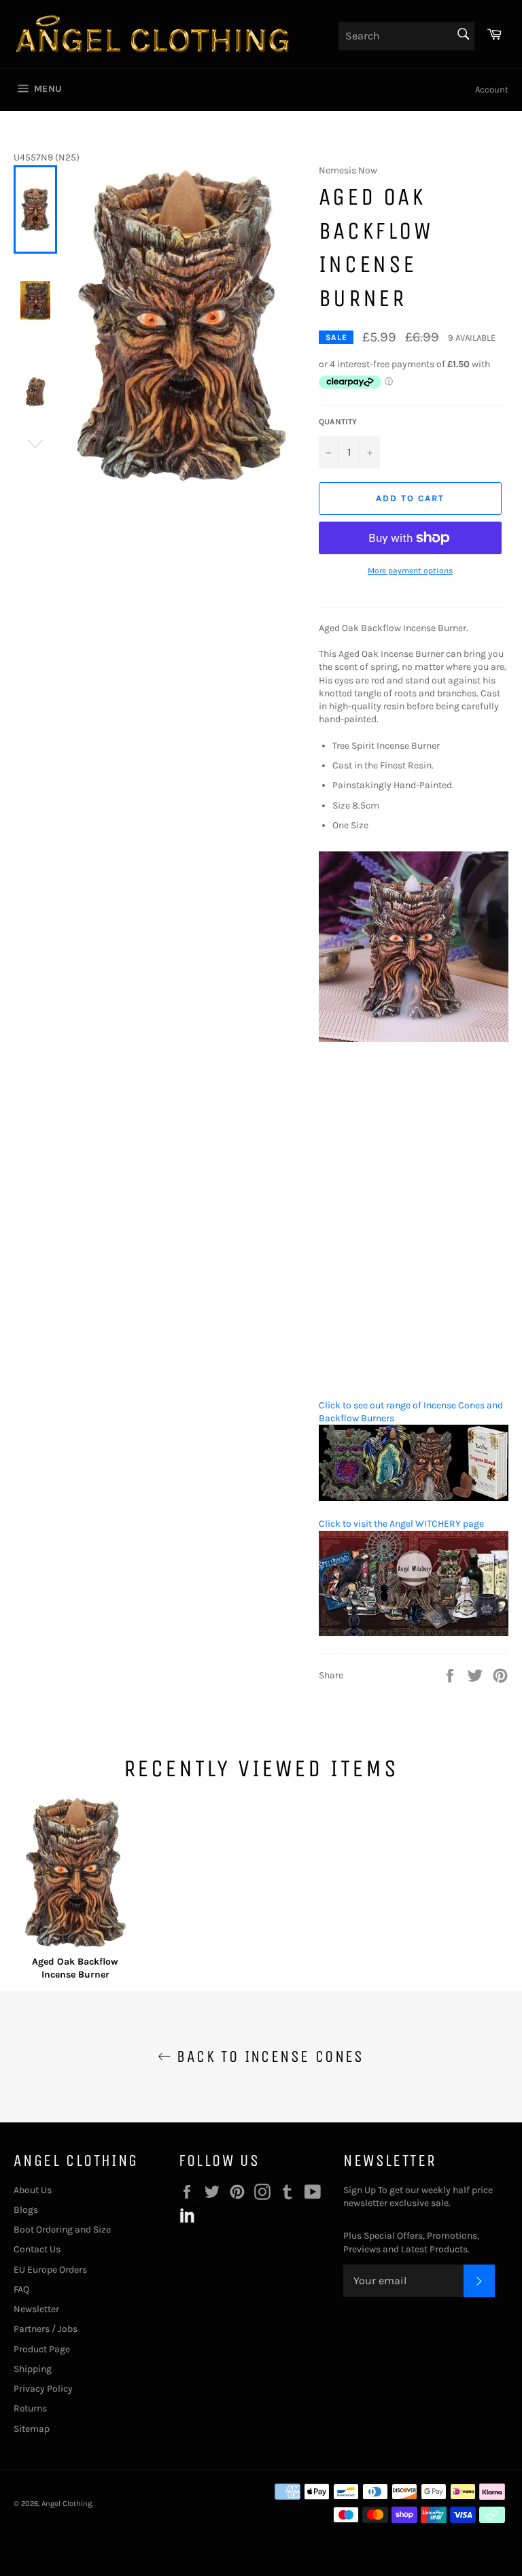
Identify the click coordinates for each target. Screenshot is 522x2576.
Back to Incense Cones (268, 2056)
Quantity (338, 422)
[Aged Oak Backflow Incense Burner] (75, 1875)
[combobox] (406, 36)
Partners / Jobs (46, 2329)
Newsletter (36, 2309)
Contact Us (37, 2249)
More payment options (410, 571)
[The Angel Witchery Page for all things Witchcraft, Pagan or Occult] (414, 1633)
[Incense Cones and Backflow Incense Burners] (414, 1498)
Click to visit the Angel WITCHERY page (401, 1524)
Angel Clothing (67, 2504)
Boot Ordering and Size (62, 2230)
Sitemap (32, 2429)
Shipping (33, 2369)
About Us (33, 2190)
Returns (30, 2408)
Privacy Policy (43, 2389)
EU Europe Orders (50, 2270)
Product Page (42, 2349)
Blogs (26, 2210)
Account (492, 89)
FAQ (21, 2289)
